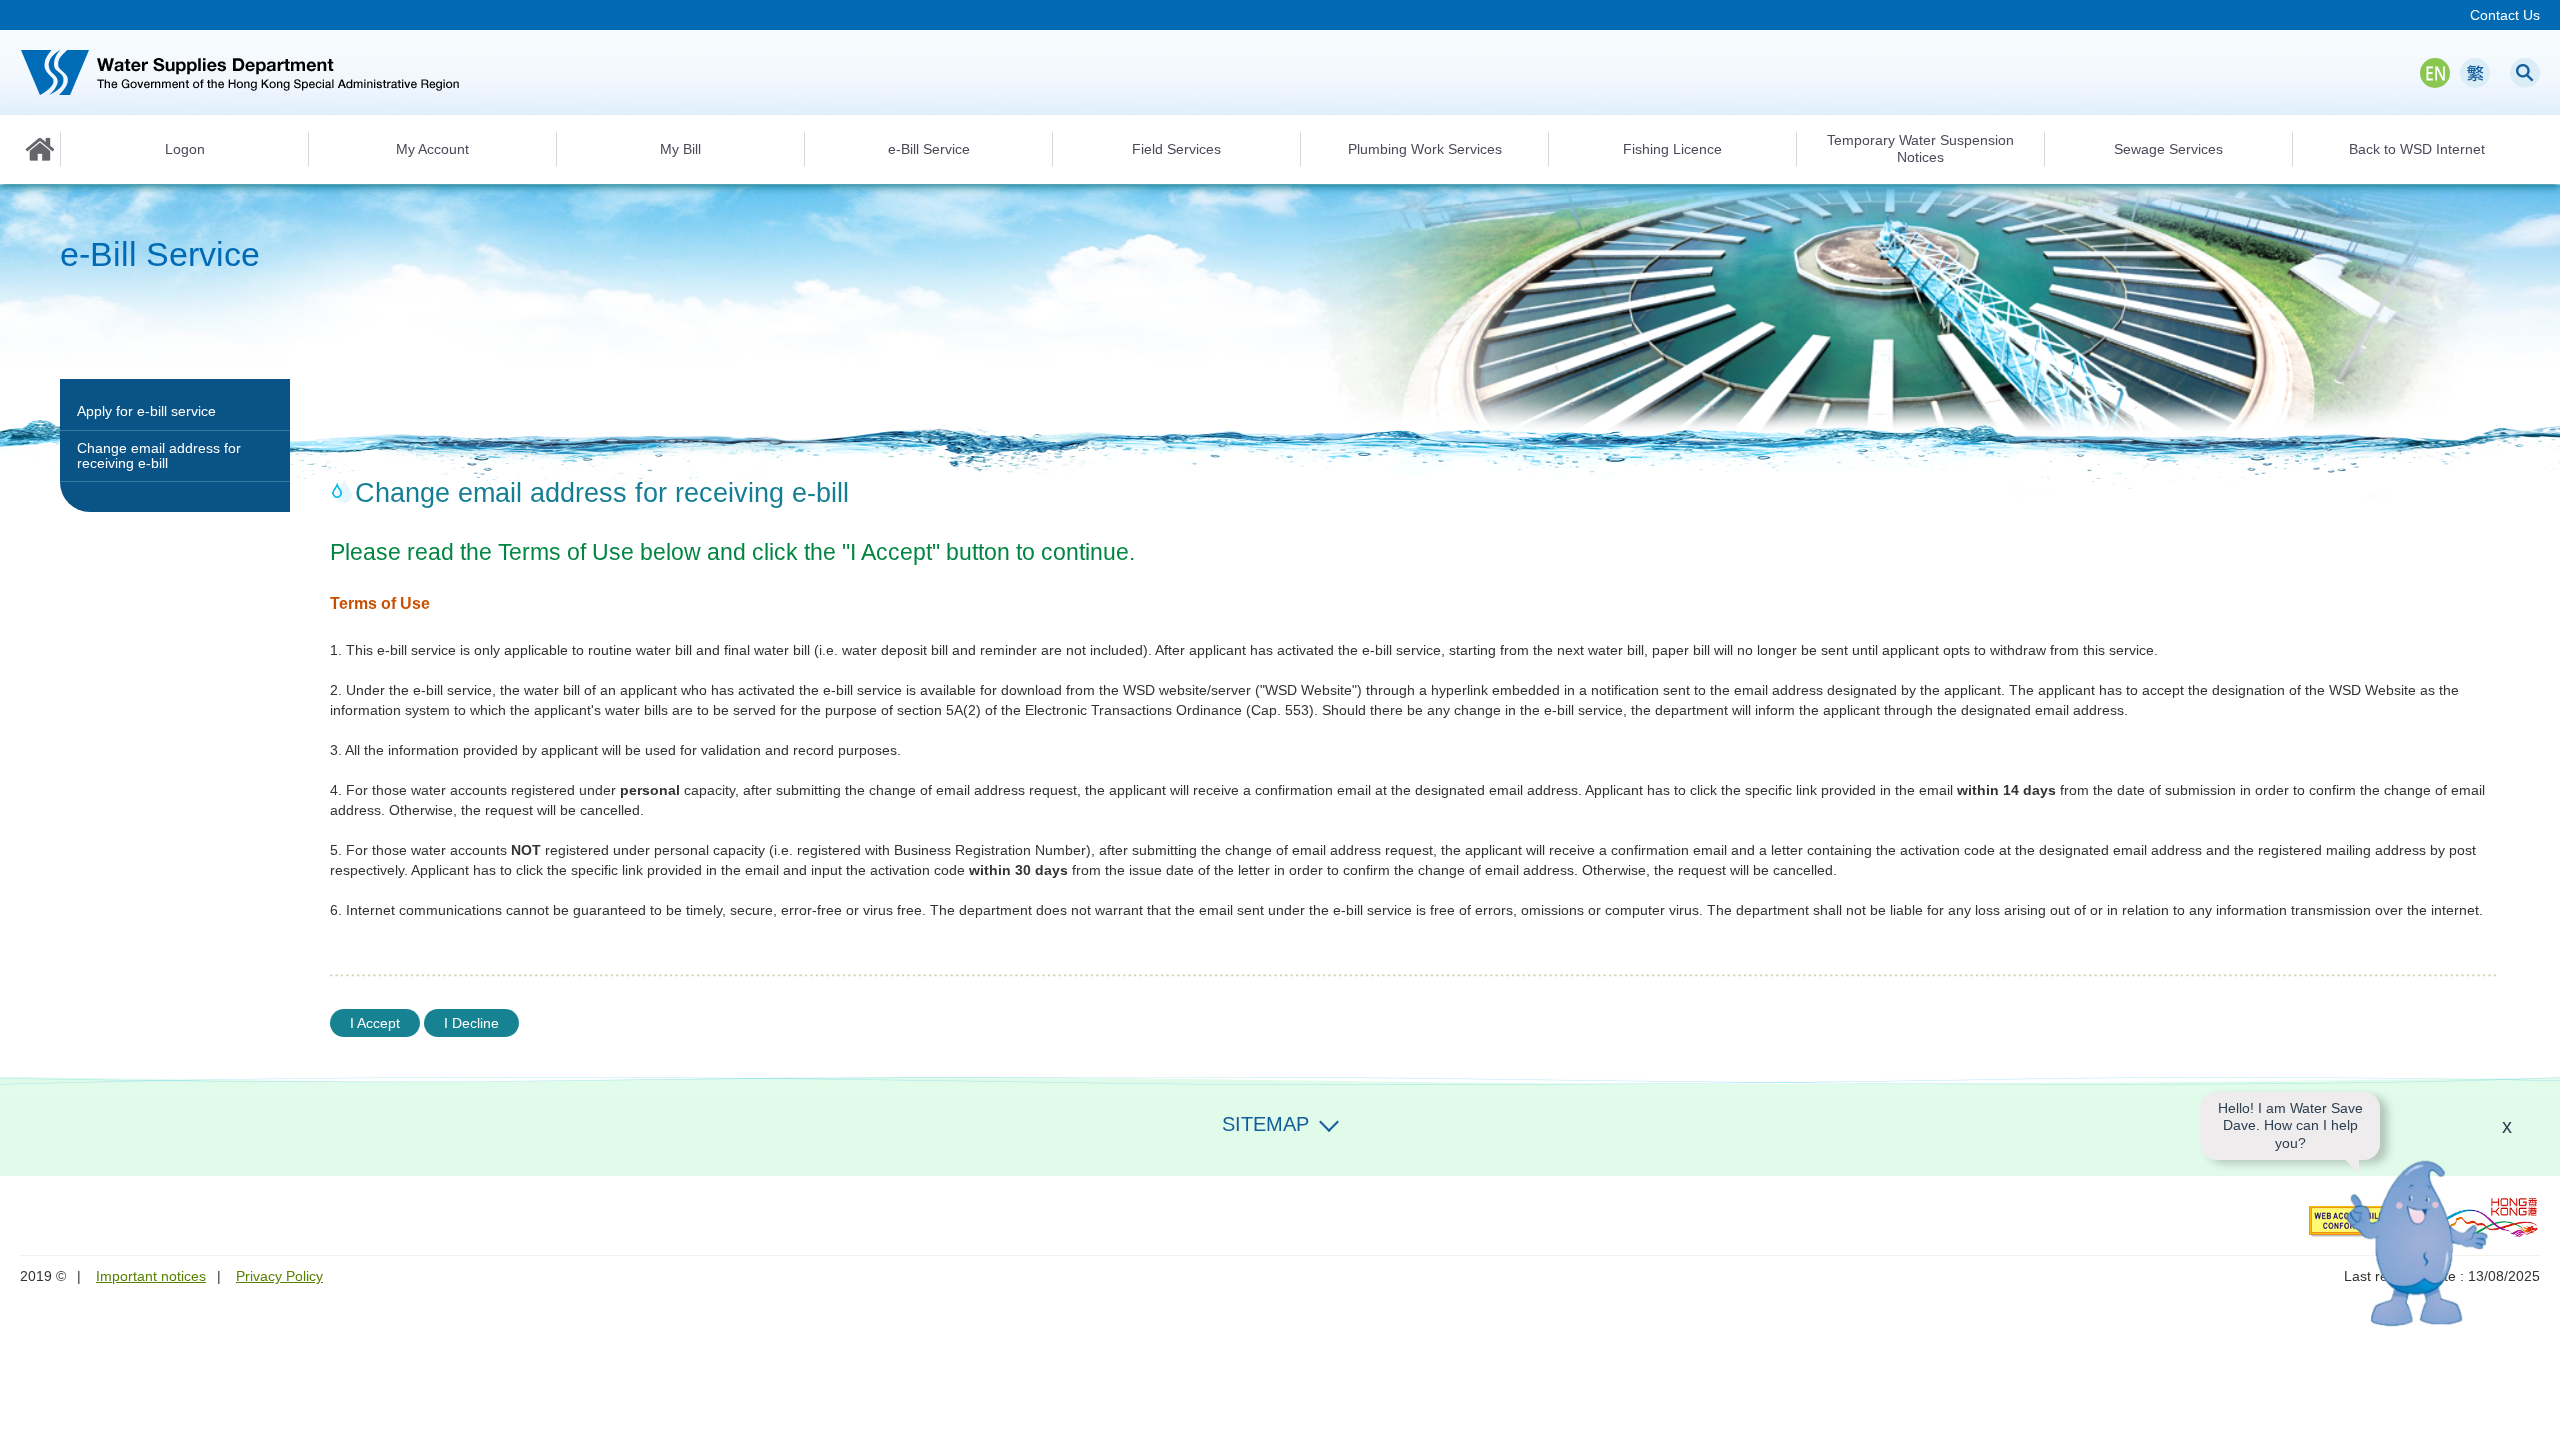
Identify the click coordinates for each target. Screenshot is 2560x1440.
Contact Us (2505, 15)
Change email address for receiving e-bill (159, 455)
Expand (1329, 1122)
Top (2533, 1413)
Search (2525, 73)
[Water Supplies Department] (240, 72)
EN (2435, 73)
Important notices (151, 1276)
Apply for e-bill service (146, 411)
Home (40, 149)
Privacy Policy (279, 1276)
